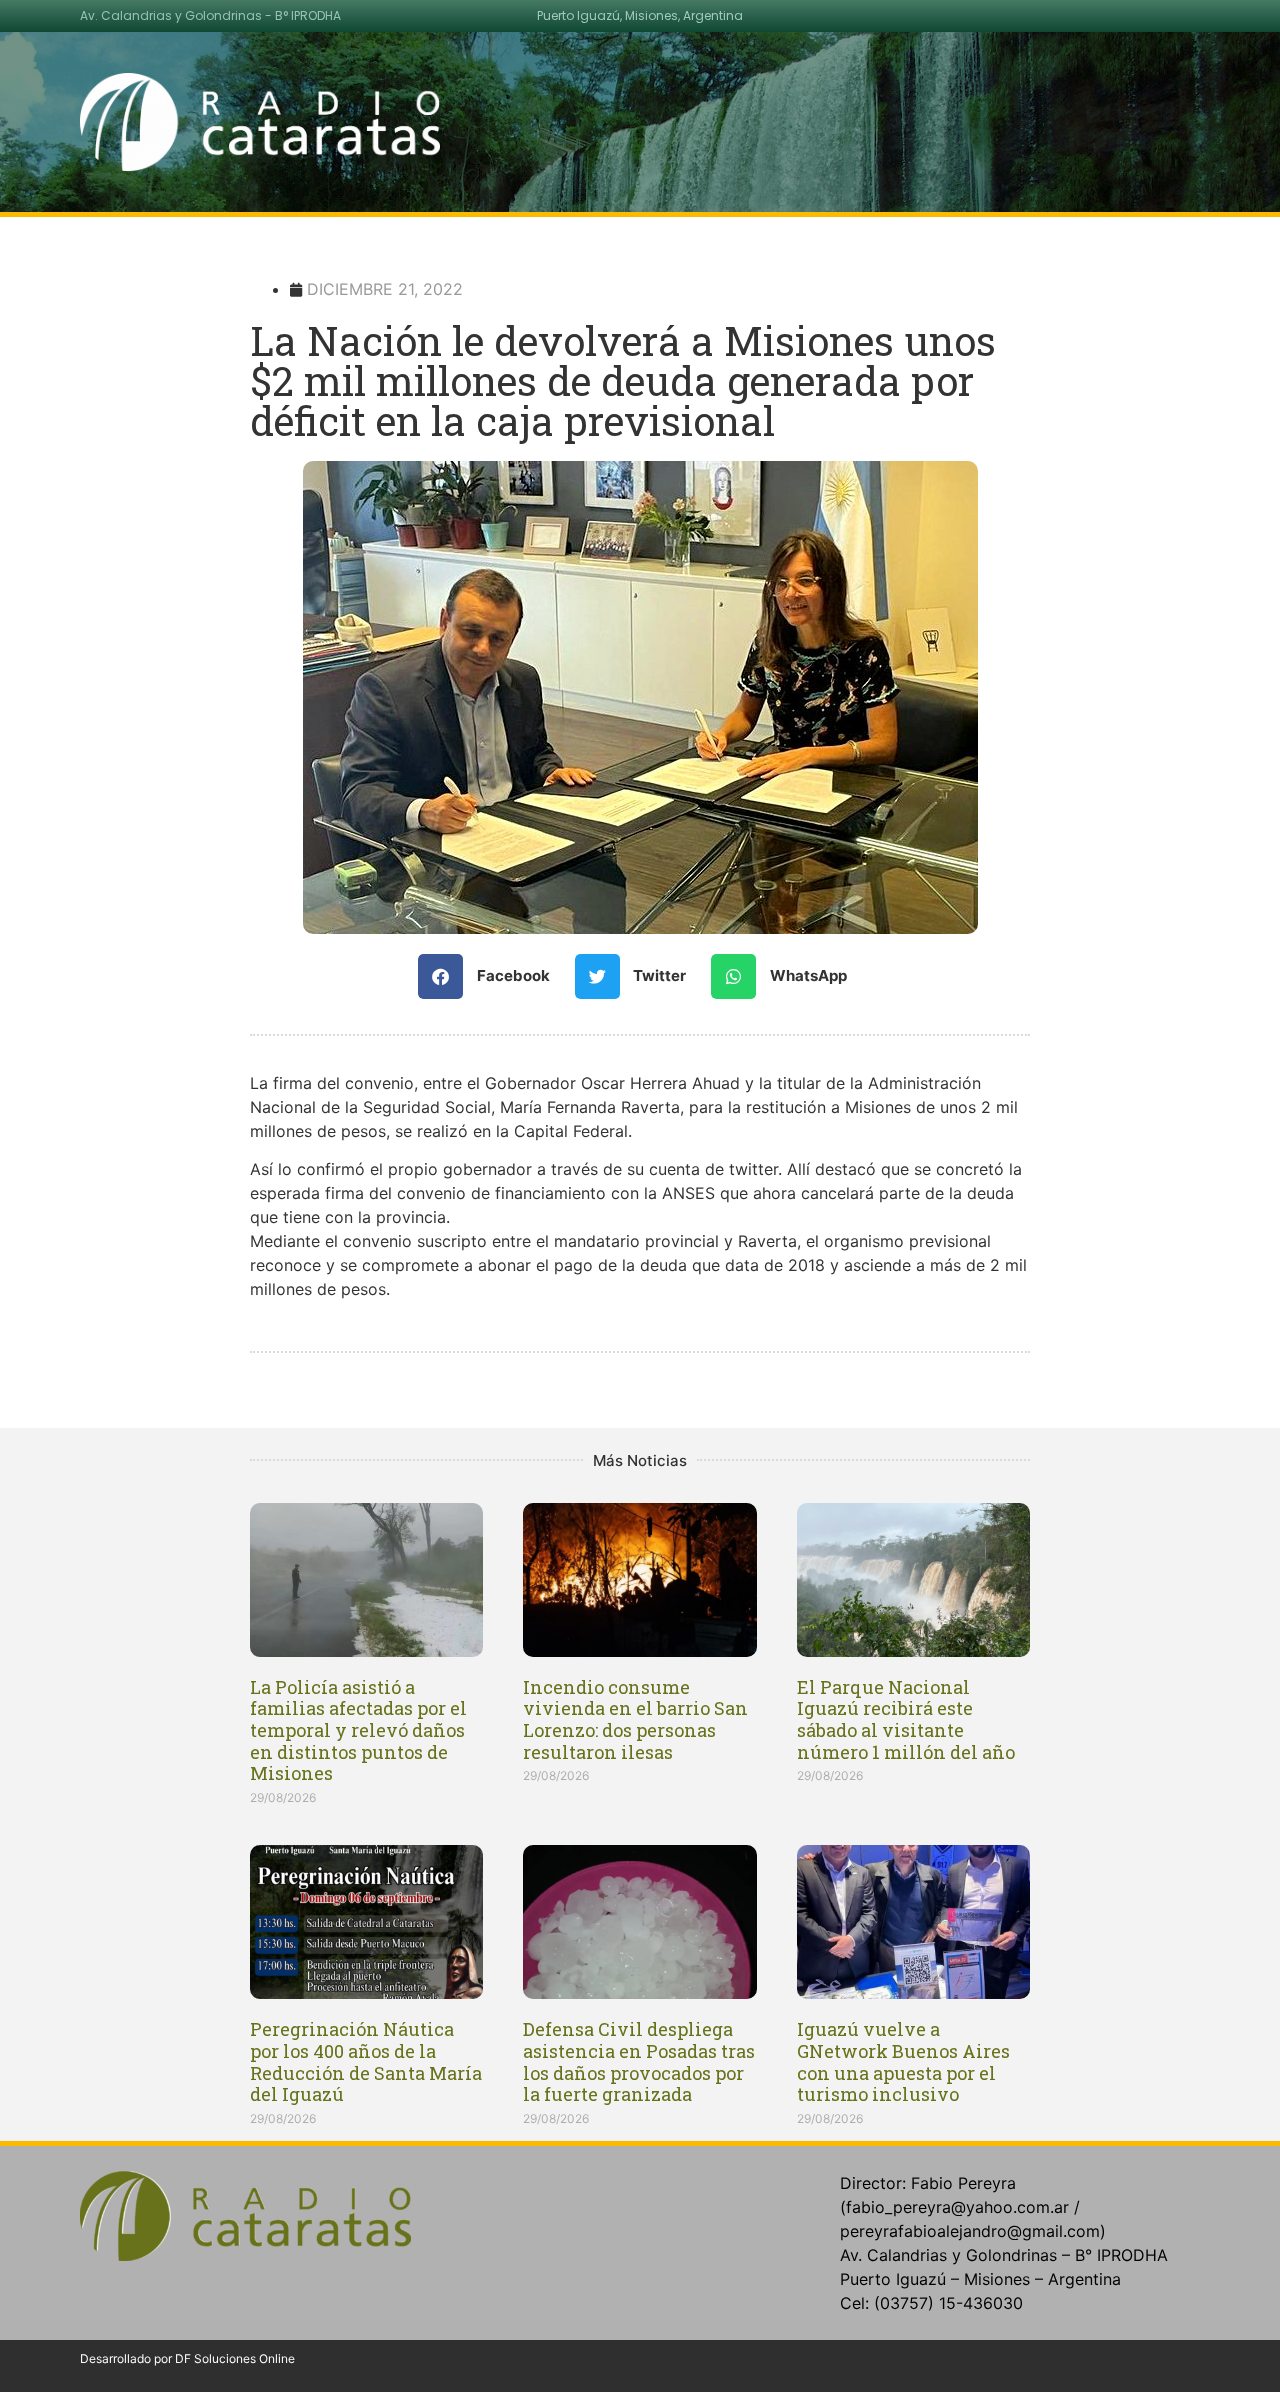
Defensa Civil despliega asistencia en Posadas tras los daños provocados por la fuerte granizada (639, 2061)
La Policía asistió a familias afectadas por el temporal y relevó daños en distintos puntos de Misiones (358, 1730)
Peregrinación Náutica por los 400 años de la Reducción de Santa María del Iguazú (366, 2061)
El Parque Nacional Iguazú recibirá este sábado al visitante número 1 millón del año (906, 1719)
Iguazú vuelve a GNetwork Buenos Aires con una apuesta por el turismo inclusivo (903, 2061)
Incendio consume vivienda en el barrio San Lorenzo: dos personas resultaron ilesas (635, 1719)
